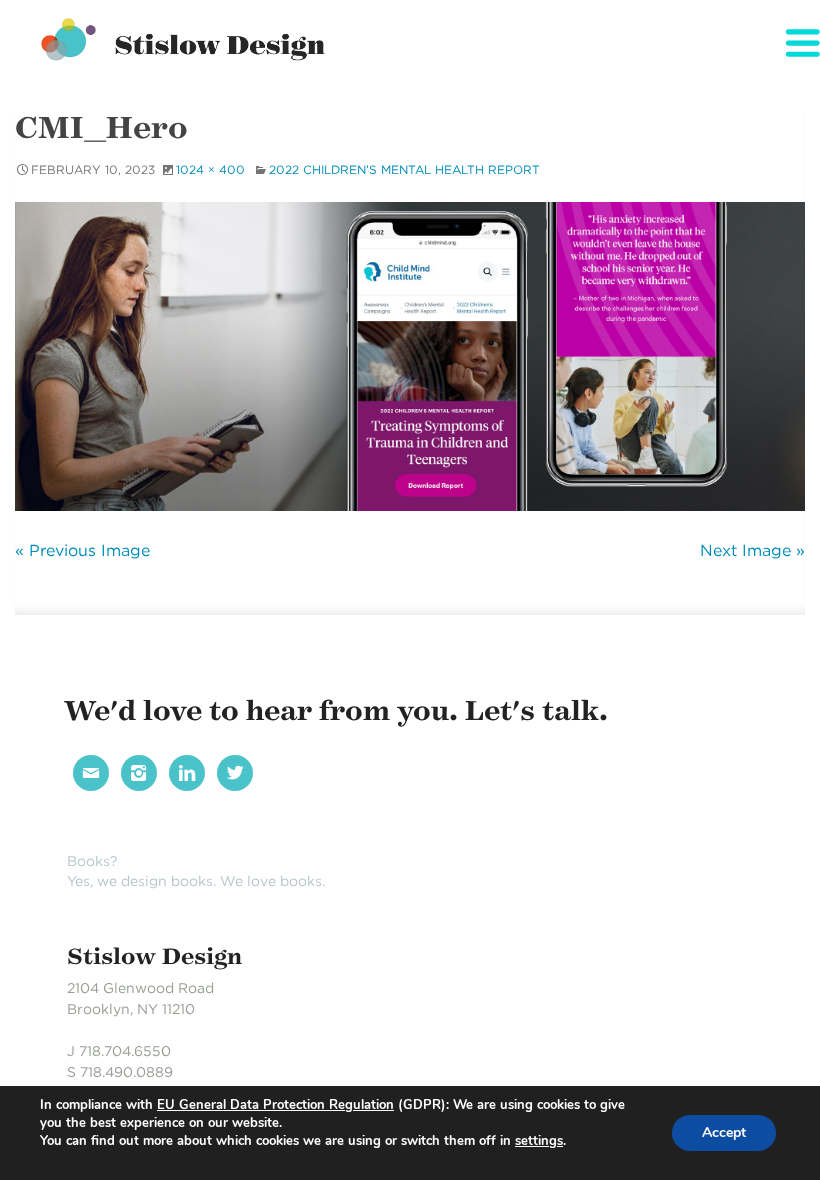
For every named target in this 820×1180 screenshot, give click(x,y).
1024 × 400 (210, 169)
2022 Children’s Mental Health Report (404, 169)
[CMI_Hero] (410, 356)
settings (539, 1141)
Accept (724, 1132)
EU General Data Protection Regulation (275, 1105)
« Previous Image (82, 550)
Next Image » (752, 550)
